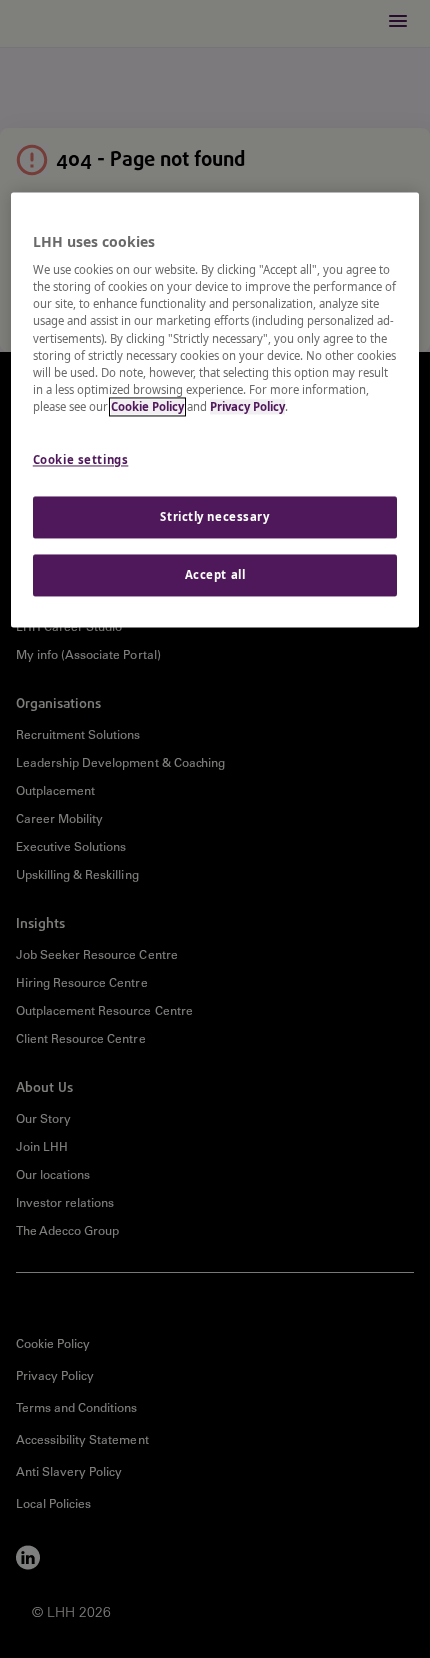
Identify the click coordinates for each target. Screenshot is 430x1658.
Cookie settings (81, 459)
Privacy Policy (247, 406)
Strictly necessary (214, 516)
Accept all (215, 574)
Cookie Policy (147, 406)
